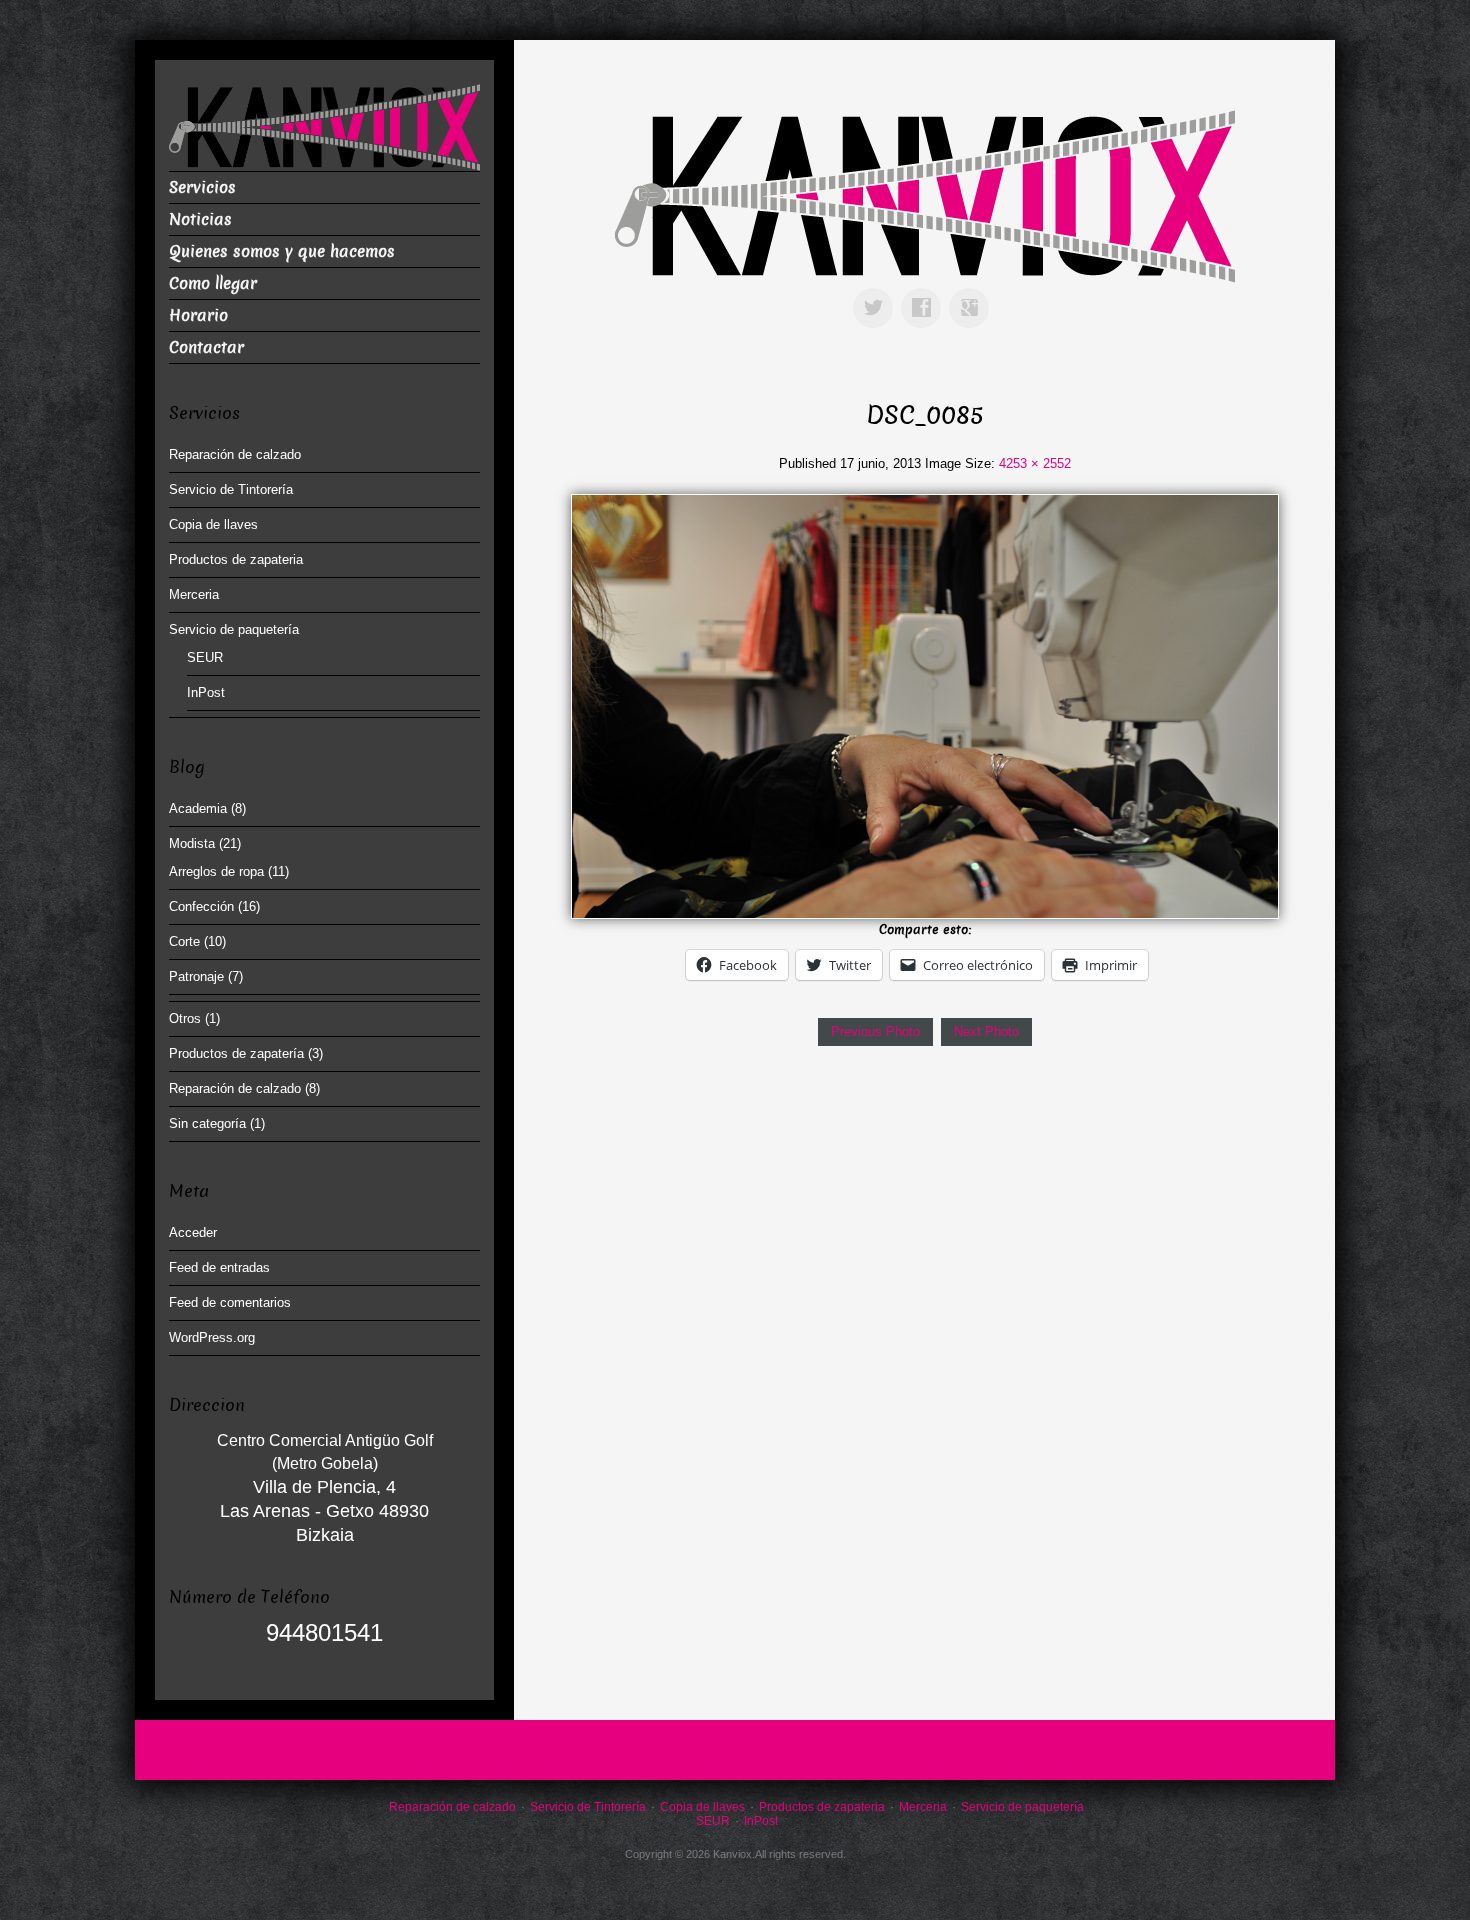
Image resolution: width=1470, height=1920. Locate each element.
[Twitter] (877, 293)
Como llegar (213, 283)
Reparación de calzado (235, 454)
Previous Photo (875, 1031)
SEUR (205, 657)
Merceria (194, 594)
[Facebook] (925, 293)
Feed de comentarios (230, 1302)
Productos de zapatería (236, 1053)
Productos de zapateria (236, 559)
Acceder (193, 1232)
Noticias (200, 219)
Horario (198, 315)
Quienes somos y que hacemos (282, 251)
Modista (192, 843)
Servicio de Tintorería (231, 489)
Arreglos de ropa (216, 871)
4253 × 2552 (1035, 463)
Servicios (202, 187)
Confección (201, 906)
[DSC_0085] (924, 705)
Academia (198, 808)
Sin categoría (207, 1123)
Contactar (206, 347)
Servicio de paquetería (234, 629)
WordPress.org (212, 1337)
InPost (206, 692)
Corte (184, 941)
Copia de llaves (213, 524)
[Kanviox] (925, 195)
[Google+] (973, 293)
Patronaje (196, 976)
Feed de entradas (219, 1267)
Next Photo (986, 1031)
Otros (185, 1018)
